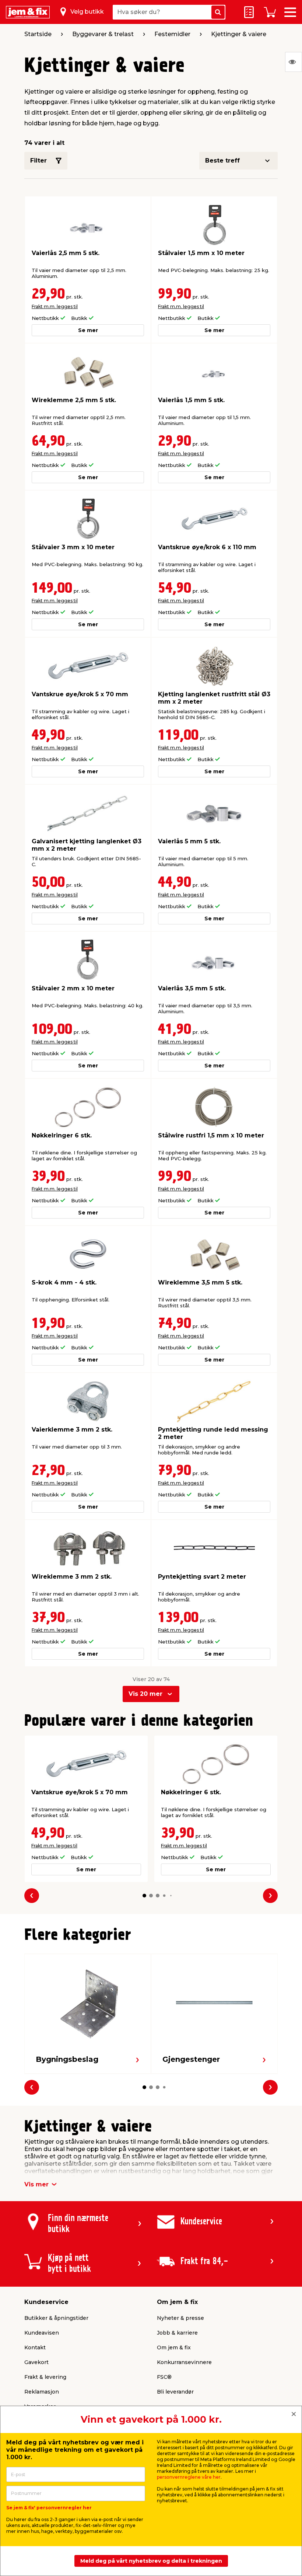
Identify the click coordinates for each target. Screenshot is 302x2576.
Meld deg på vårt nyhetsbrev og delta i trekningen (151, 2561)
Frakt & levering (45, 2377)
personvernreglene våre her (189, 2477)
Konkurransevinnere (184, 2362)
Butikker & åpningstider (56, 2318)
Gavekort (36, 2362)
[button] (144, 1896)
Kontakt (35, 2347)
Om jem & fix (174, 2347)
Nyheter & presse (180, 2318)
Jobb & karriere (177, 2333)
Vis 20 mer (145, 1694)
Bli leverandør (175, 2392)
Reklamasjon (42, 2392)
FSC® (164, 2377)
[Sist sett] (294, 62)
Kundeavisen (42, 2333)
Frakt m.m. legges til (55, 306)
